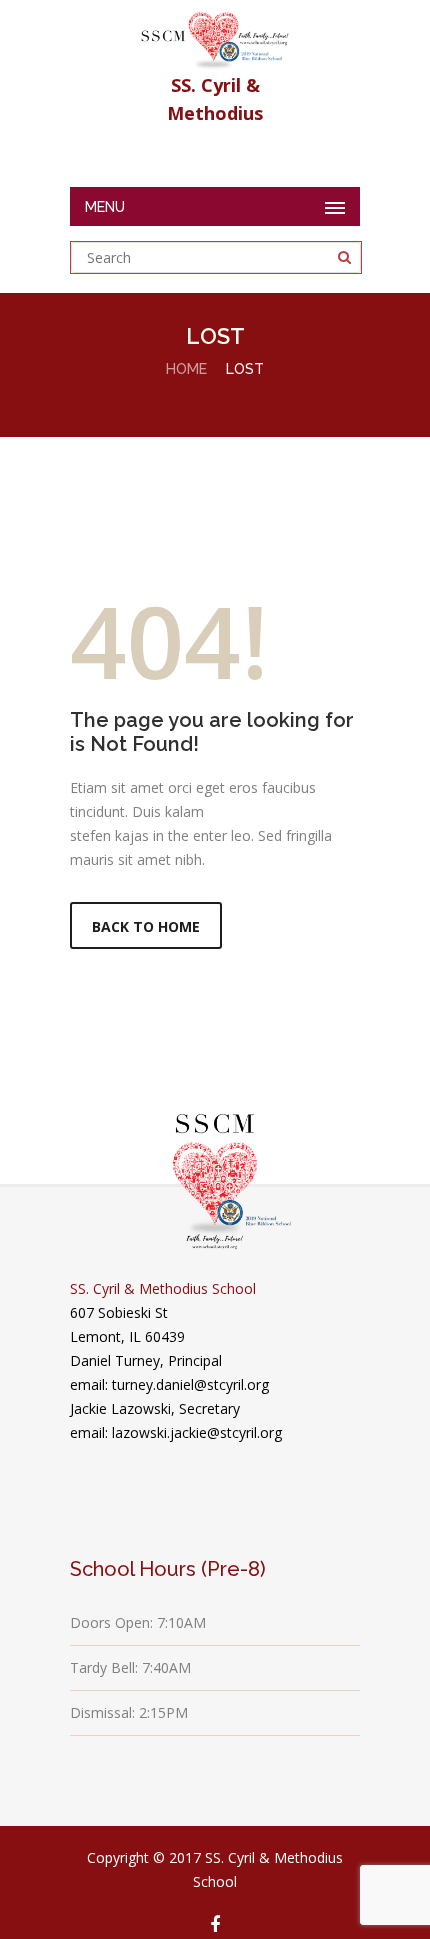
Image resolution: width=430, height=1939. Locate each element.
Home (186, 369)
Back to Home (146, 926)
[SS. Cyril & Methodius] (215, 35)
